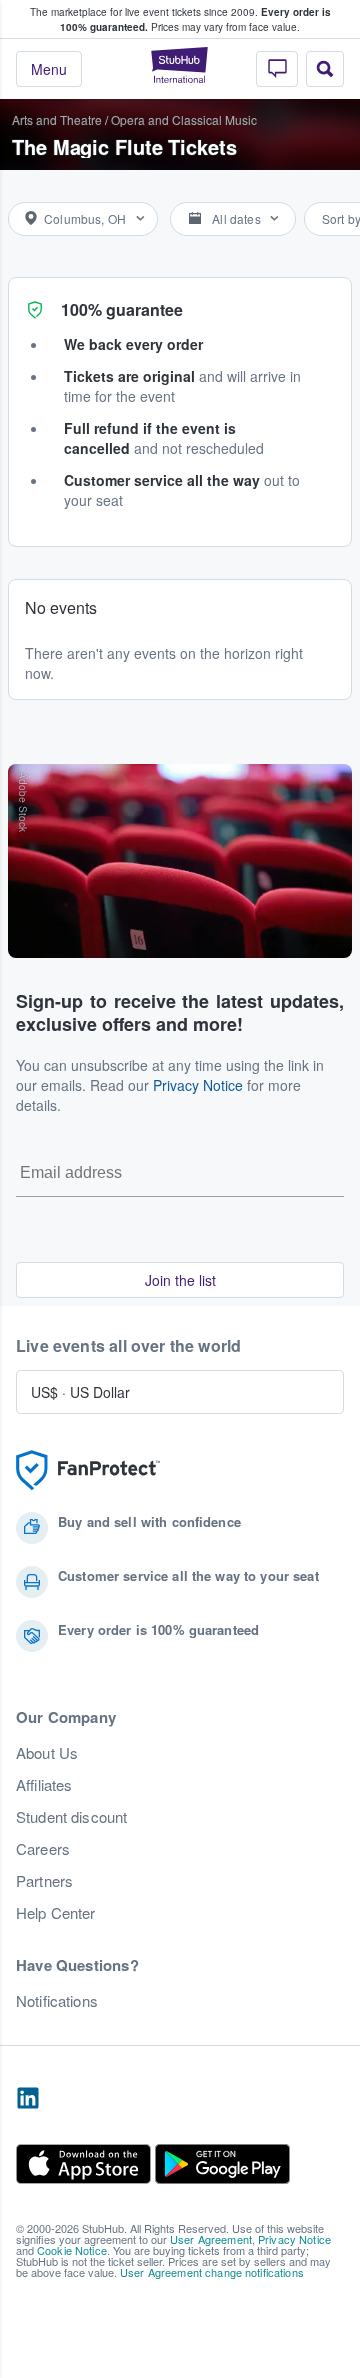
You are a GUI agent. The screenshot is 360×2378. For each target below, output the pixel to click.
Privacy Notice (198, 1085)
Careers (43, 1849)
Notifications (57, 2001)
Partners (44, 1881)
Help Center (56, 1913)
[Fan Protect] (88, 1470)
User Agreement (211, 2239)
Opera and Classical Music (184, 119)
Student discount (71, 1817)
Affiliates (44, 1785)
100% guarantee (122, 309)
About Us (47, 1753)
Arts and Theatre (57, 119)
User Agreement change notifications (212, 2272)
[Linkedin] (28, 2099)
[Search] (325, 69)
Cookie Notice (72, 2250)
